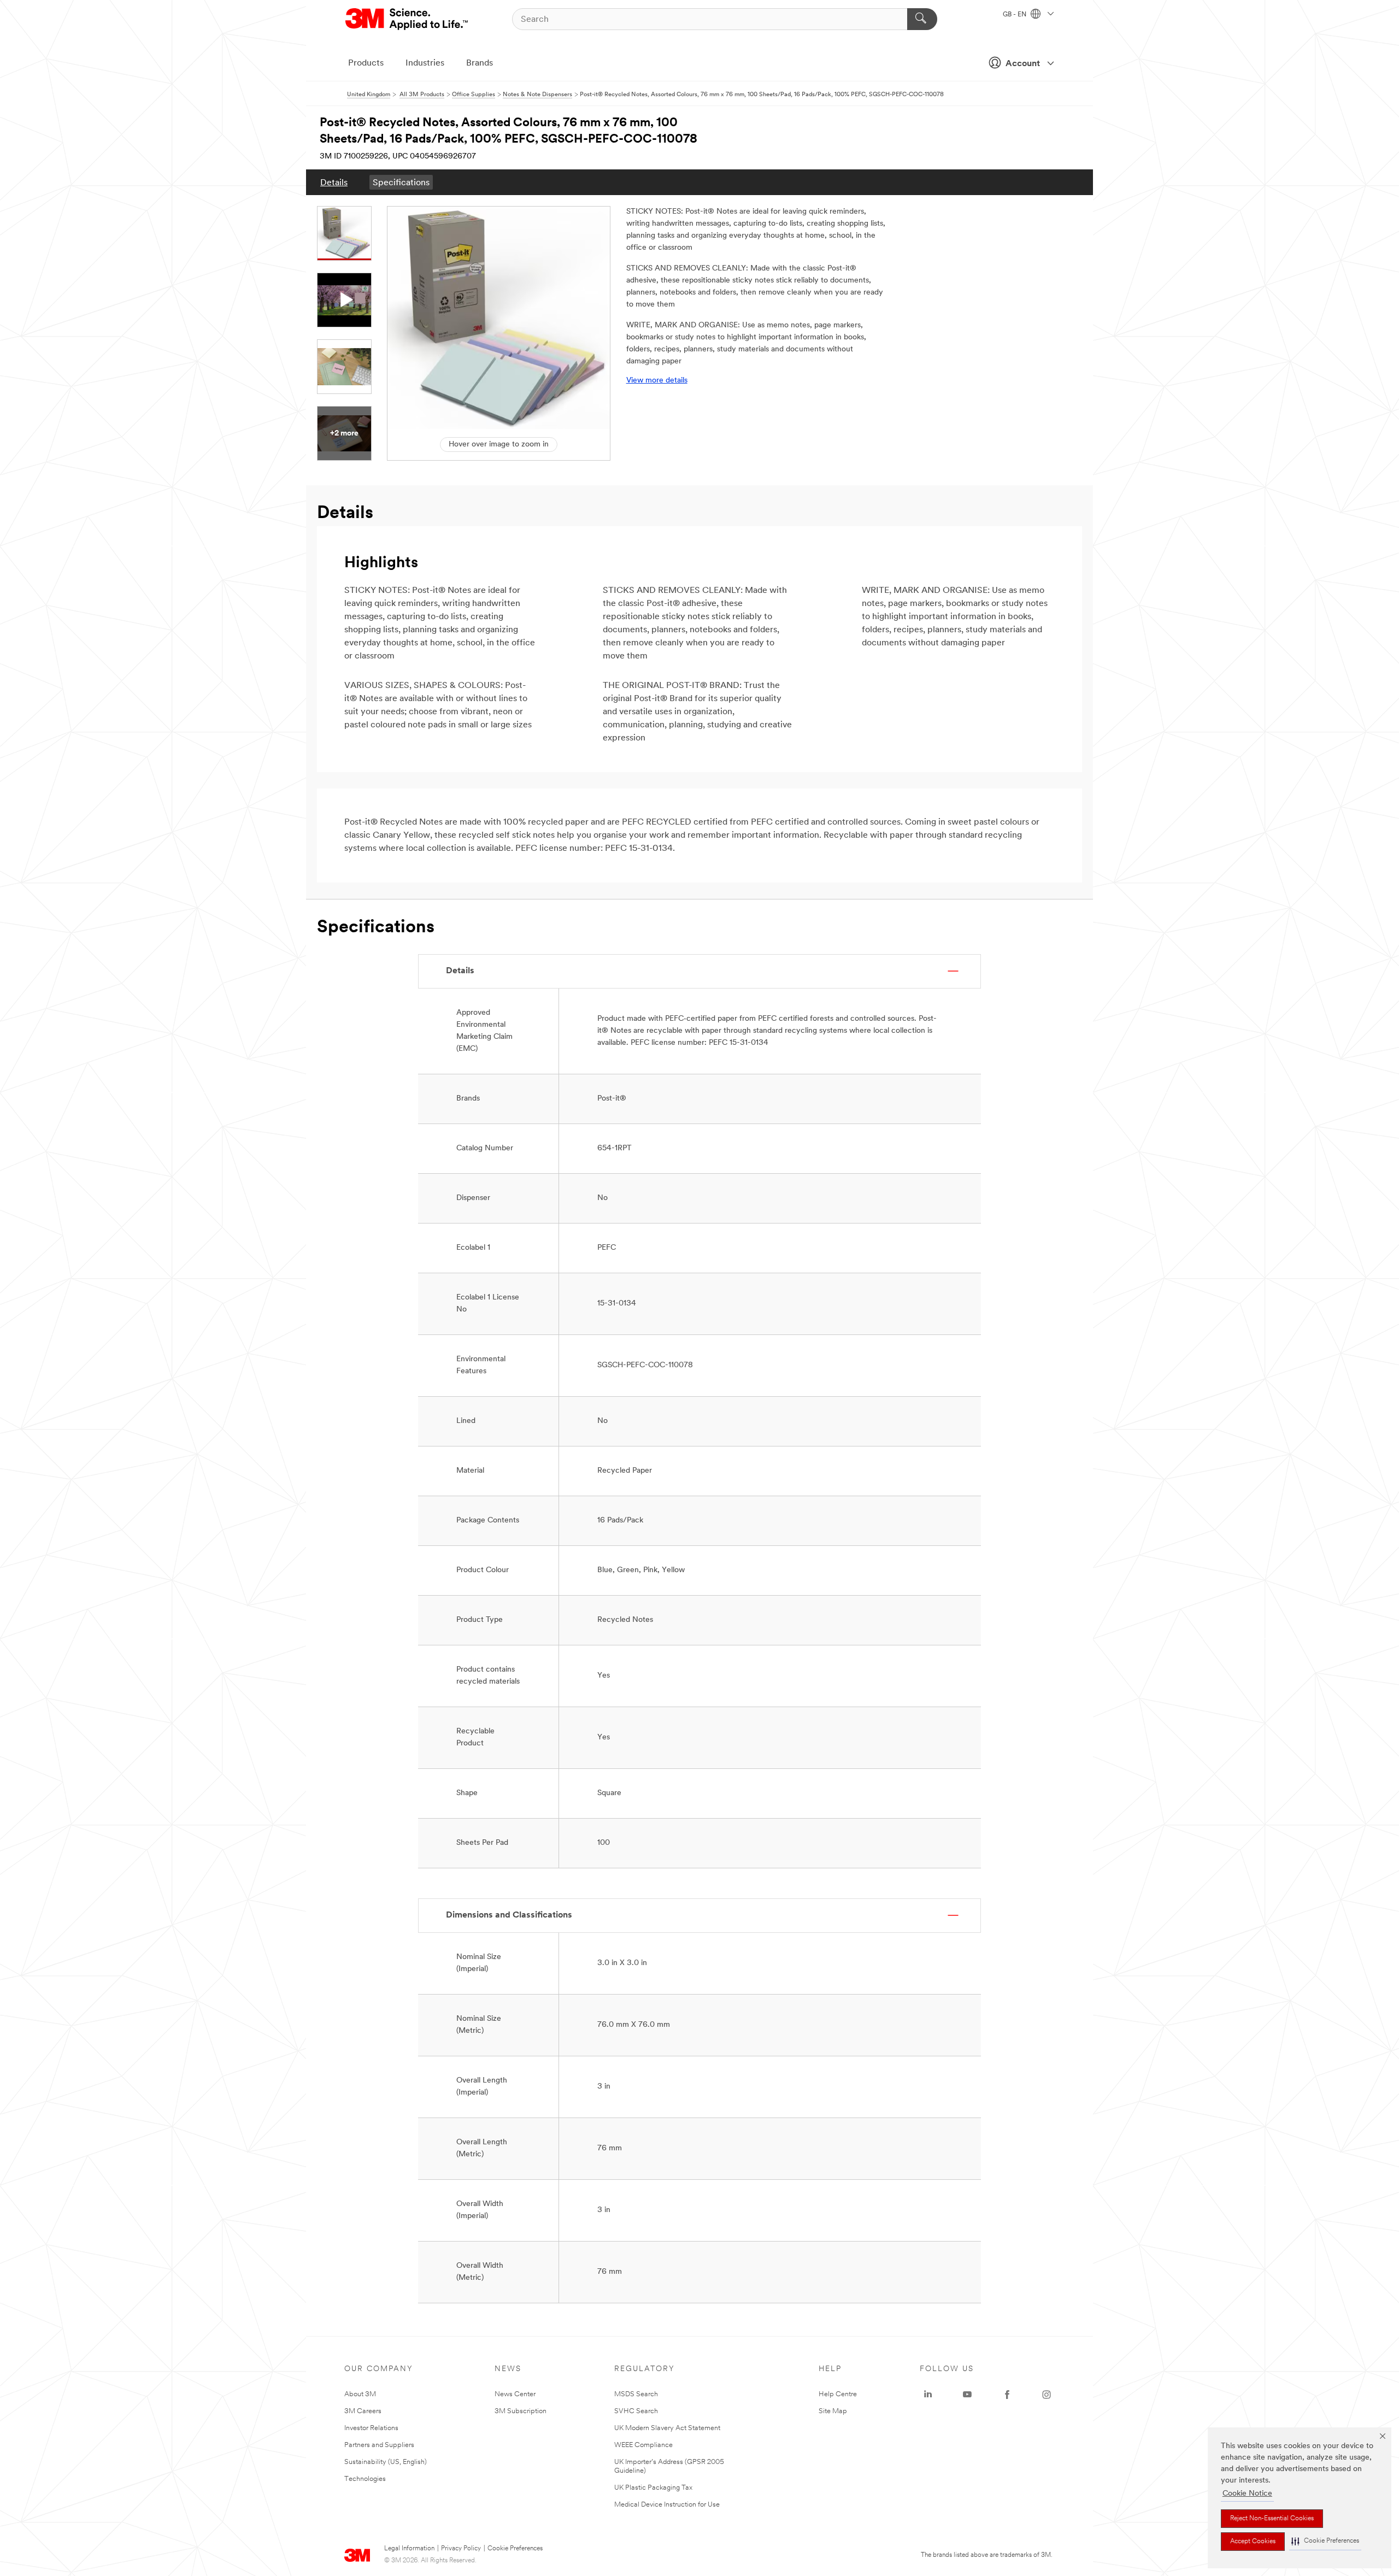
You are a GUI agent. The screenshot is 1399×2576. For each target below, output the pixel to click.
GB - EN (1015, 15)
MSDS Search (636, 2394)
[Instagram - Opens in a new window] (1047, 2395)
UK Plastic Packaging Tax (653, 2488)
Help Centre (838, 2394)
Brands (480, 63)
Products (366, 63)
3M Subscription (521, 2411)
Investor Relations (371, 2428)
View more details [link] (657, 381)
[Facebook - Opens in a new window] (1007, 2395)
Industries (425, 63)
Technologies (365, 2479)
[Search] (922, 19)
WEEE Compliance (643, 2445)
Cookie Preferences (515, 2549)
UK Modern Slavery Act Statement (667, 2428)
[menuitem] (334, 182)
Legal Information (409, 2549)
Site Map (833, 2411)
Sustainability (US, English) (386, 2462)
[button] (1325, 2541)
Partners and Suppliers (379, 2445)
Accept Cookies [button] (1253, 2542)
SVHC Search (636, 2411)
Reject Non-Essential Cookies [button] (1272, 2519)
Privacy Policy (461, 2549)
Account (1023, 64)
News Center (515, 2394)
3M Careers (363, 2411)
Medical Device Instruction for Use (667, 2505)
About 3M (360, 2394)
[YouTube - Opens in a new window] (967, 2395)
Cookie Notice (1247, 2494)
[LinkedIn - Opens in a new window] (928, 2395)
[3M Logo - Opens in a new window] (407, 19)
